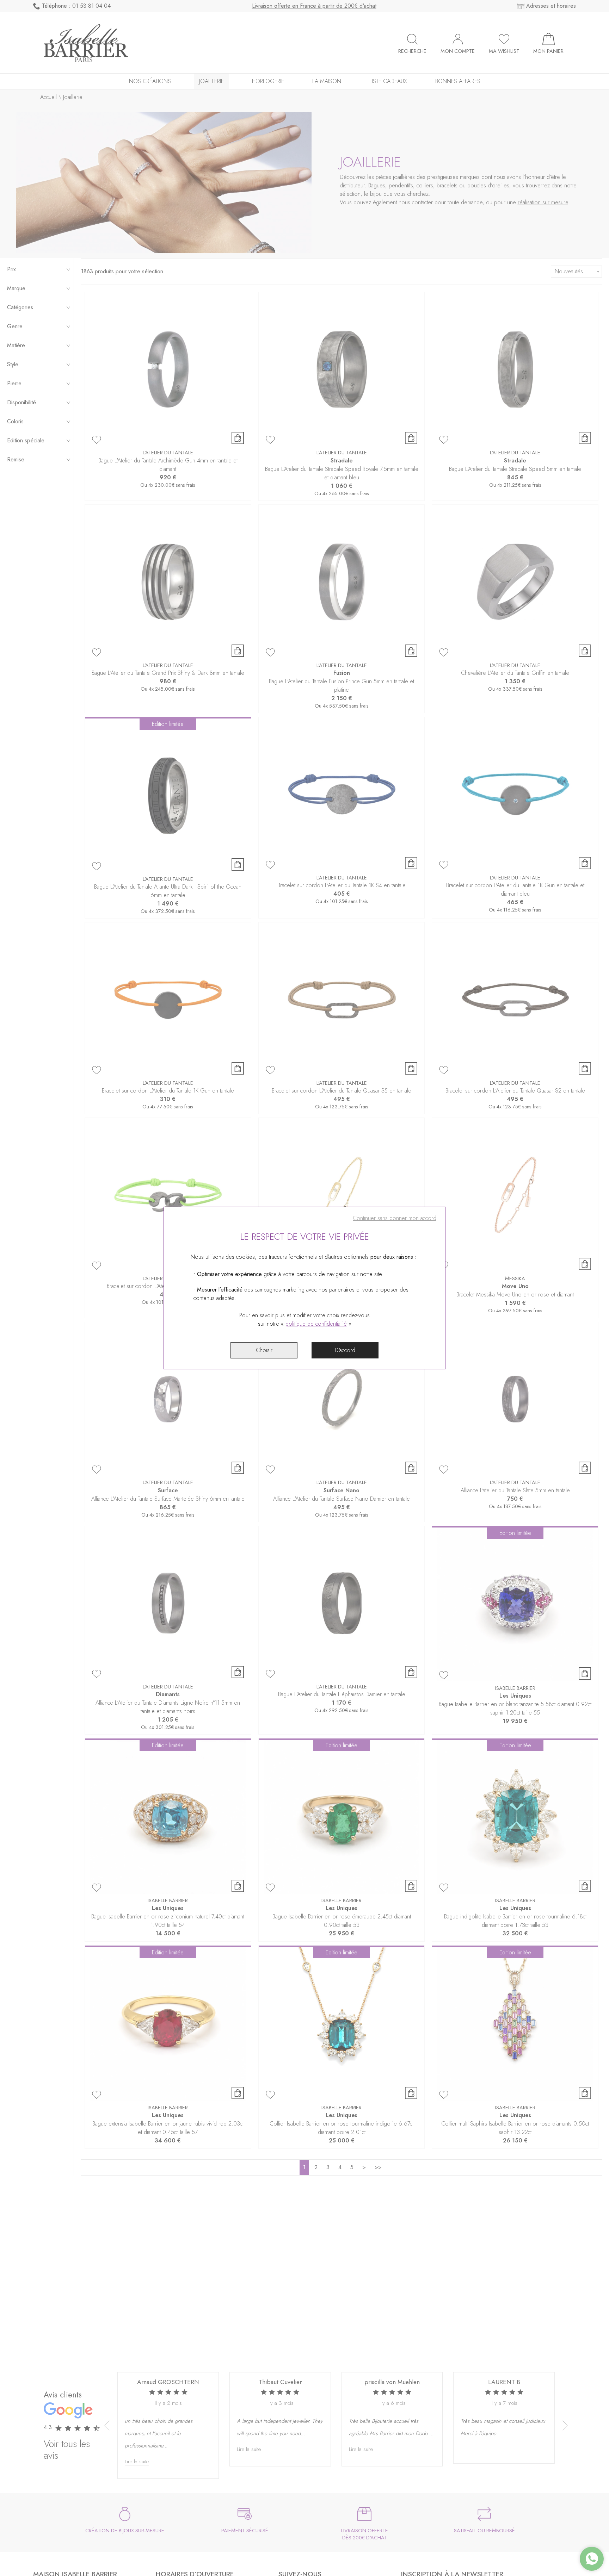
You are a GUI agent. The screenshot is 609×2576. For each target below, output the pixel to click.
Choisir (264, 1350)
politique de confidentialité (316, 1324)
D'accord (345, 1350)
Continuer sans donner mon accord (395, 1218)
